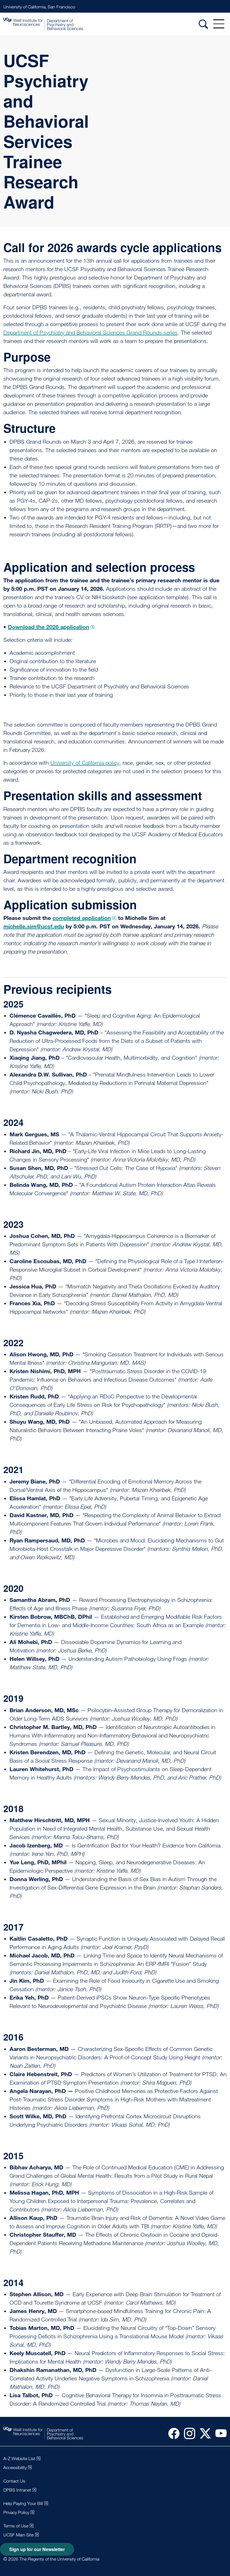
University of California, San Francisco (39, 7)
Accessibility (15, 2468)
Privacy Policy (16, 2512)
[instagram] (187, 2433)
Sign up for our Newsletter (37, 2549)
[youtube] (219, 2433)
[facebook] (172, 2433)
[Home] (43, 24)
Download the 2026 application (49, 627)
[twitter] (203, 2433)
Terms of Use (16, 2526)
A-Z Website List (19, 2459)
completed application (82, 918)
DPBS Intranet (17, 2490)
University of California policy (85, 763)
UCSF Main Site (19, 2535)
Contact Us (14, 2481)
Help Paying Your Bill (23, 2503)
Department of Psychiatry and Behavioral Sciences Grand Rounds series (90, 333)
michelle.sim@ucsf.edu (34, 926)
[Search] (203, 24)
